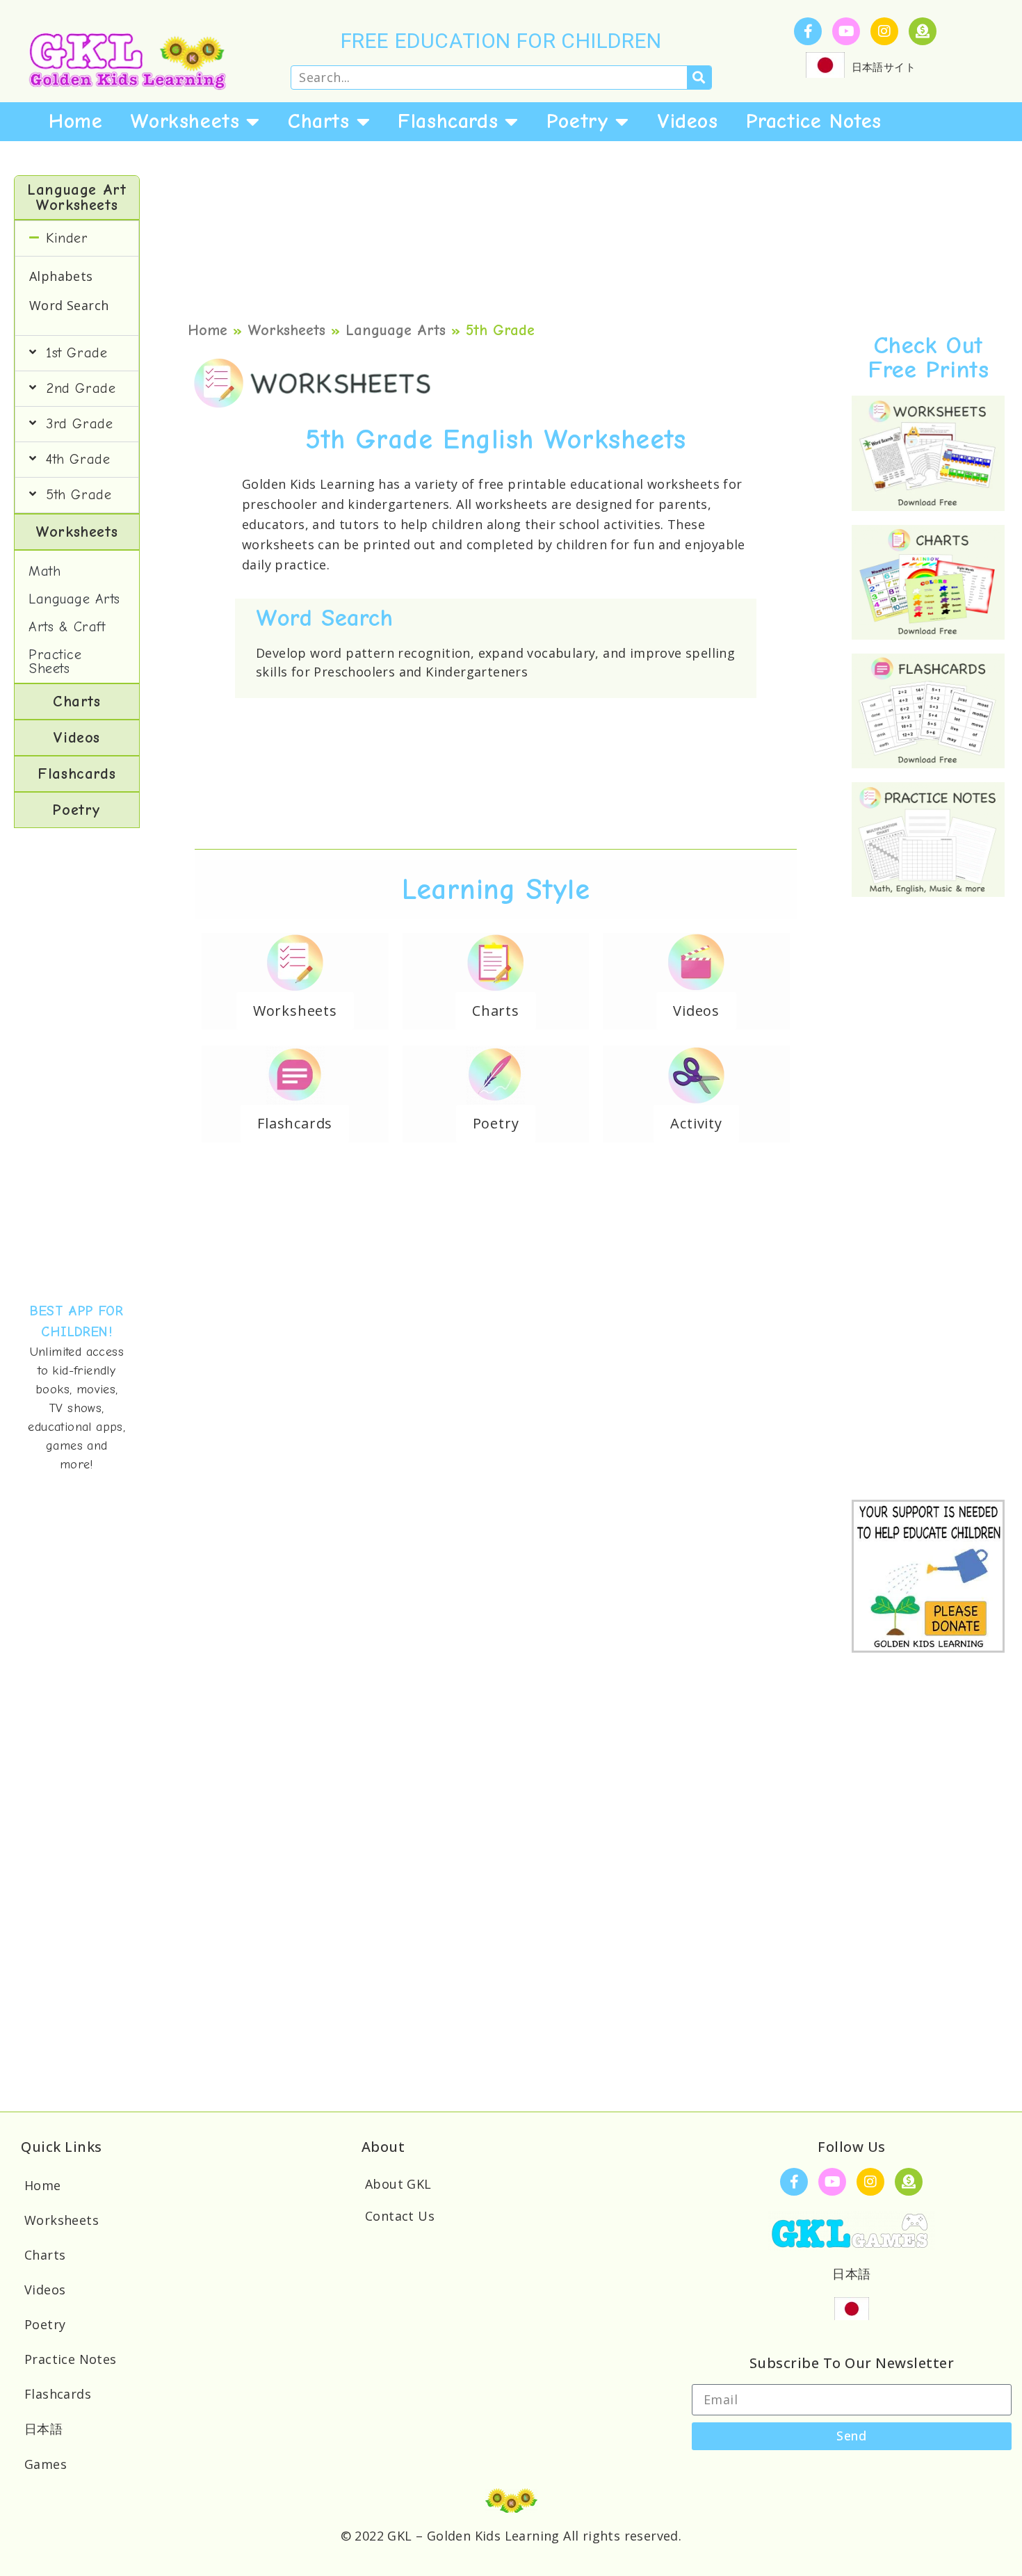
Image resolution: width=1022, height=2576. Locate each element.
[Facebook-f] (808, 31)
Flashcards (448, 121)
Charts (319, 121)
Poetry (578, 121)
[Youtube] (846, 31)
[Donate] (923, 31)
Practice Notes (814, 121)
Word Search (69, 305)
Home (75, 121)
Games (46, 2464)
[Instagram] (884, 31)
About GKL (398, 2184)
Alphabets (61, 276)
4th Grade (78, 459)
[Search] (699, 78)
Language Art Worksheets (76, 197)
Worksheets (185, 121)
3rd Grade (79, 424)
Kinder (67, 238)
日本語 (43, 2429)
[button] (77, 238)
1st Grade (76, 353)
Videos (688, 121)
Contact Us (400, 2216)
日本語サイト (884, 67)
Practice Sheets (55, 662)
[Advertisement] (77, 1064)
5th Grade (79, 495)
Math (44, 571)
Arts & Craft (67, 627)
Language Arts (74, 599)
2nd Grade (81, 388)
